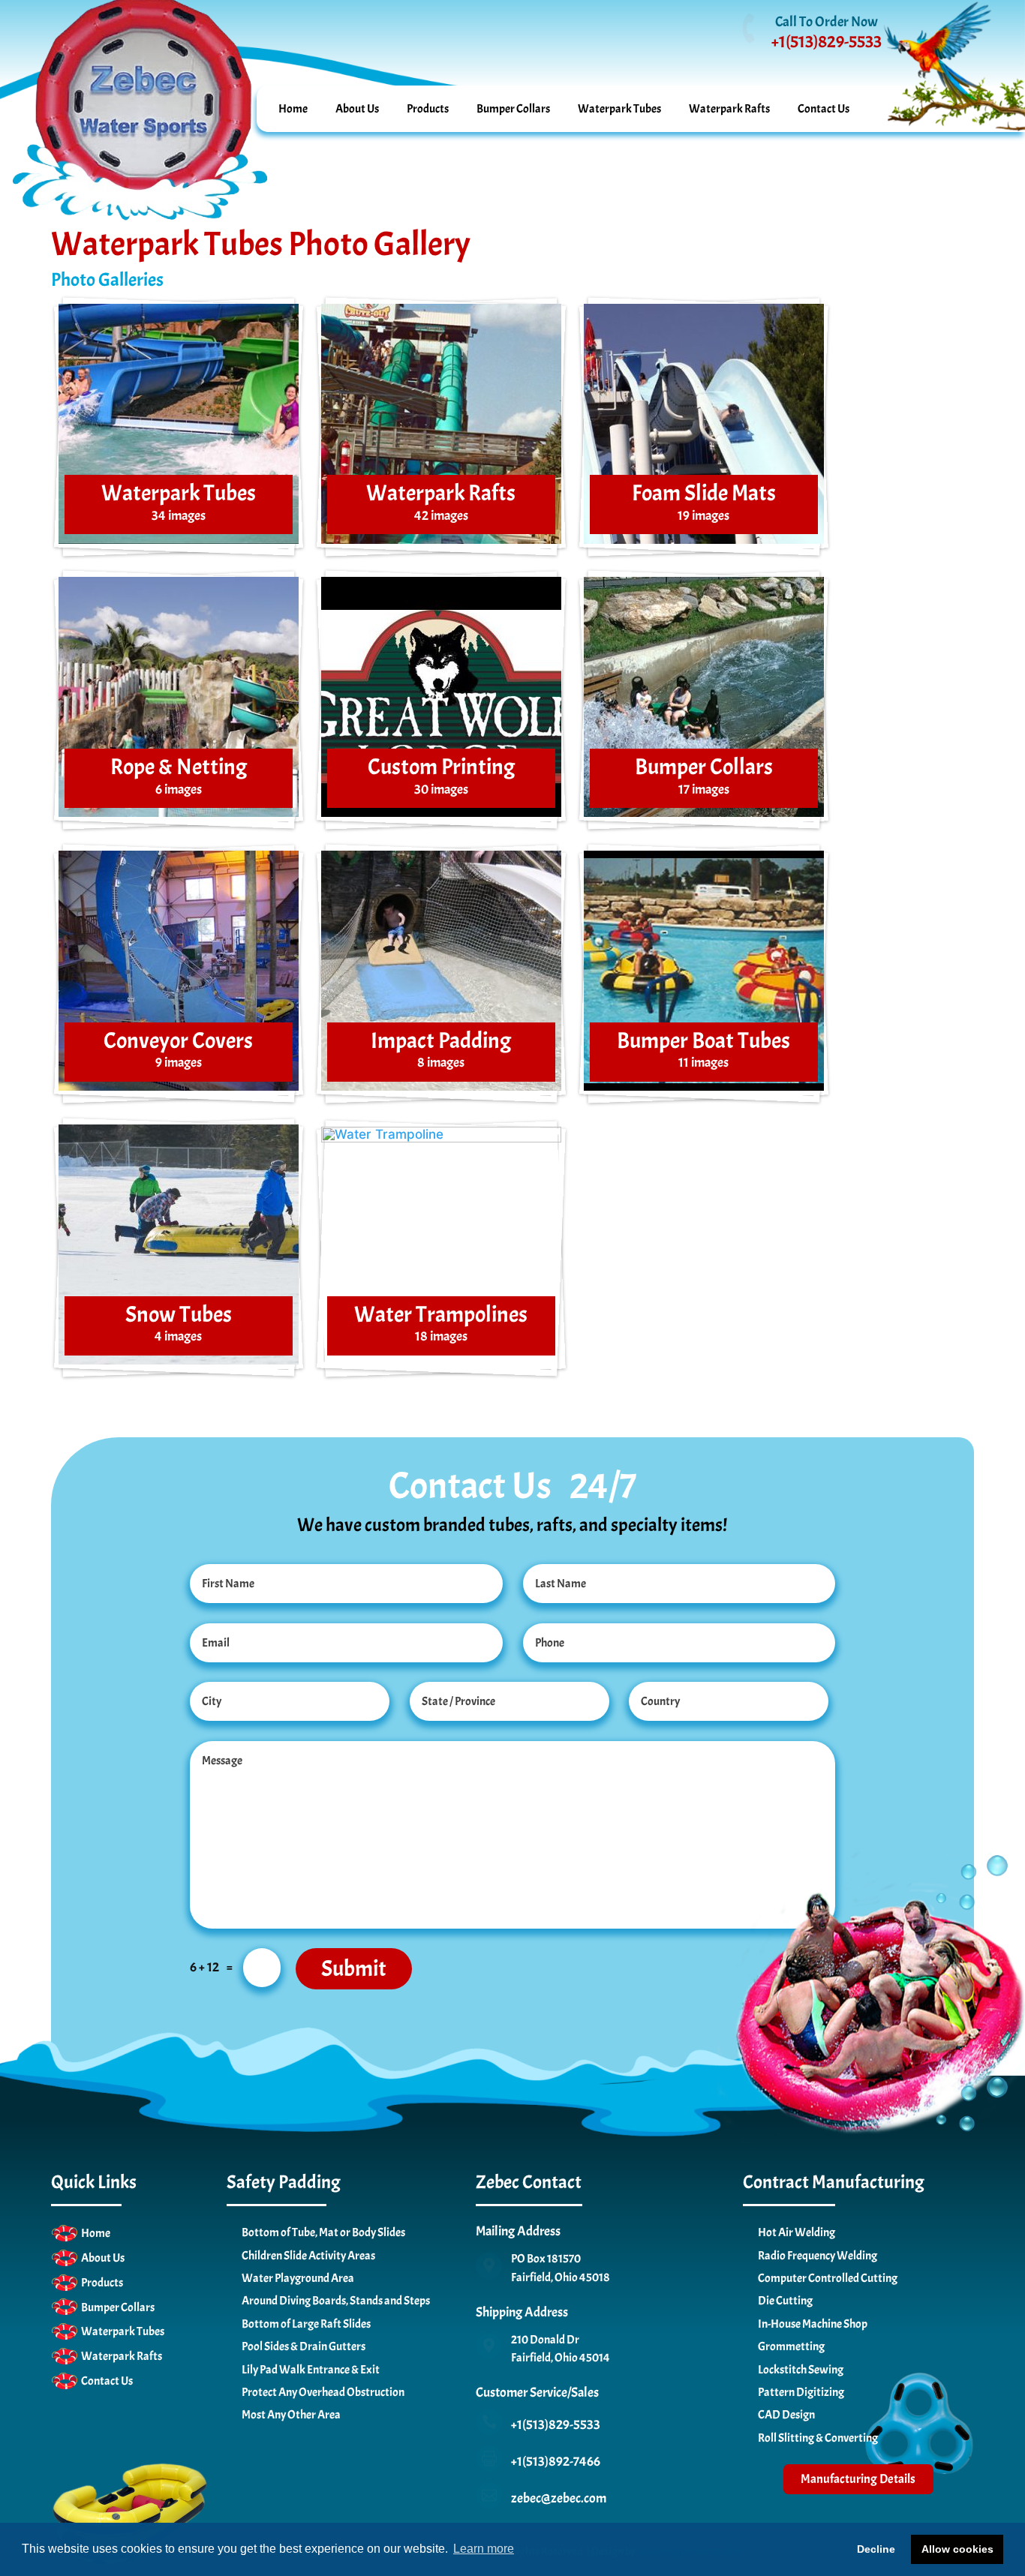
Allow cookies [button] (957, 2549)
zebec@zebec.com (559, 2498)
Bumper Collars (513, 108)
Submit (354, 1968)
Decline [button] (876, 2549)
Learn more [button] (484, 2549)
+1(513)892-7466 (556, 2462)
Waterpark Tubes (619, 108)
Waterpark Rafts (729, 108)
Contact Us (824, 108)
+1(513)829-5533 (827, 42)
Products (428, 108)
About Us (357, 108)
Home (293, 108)
